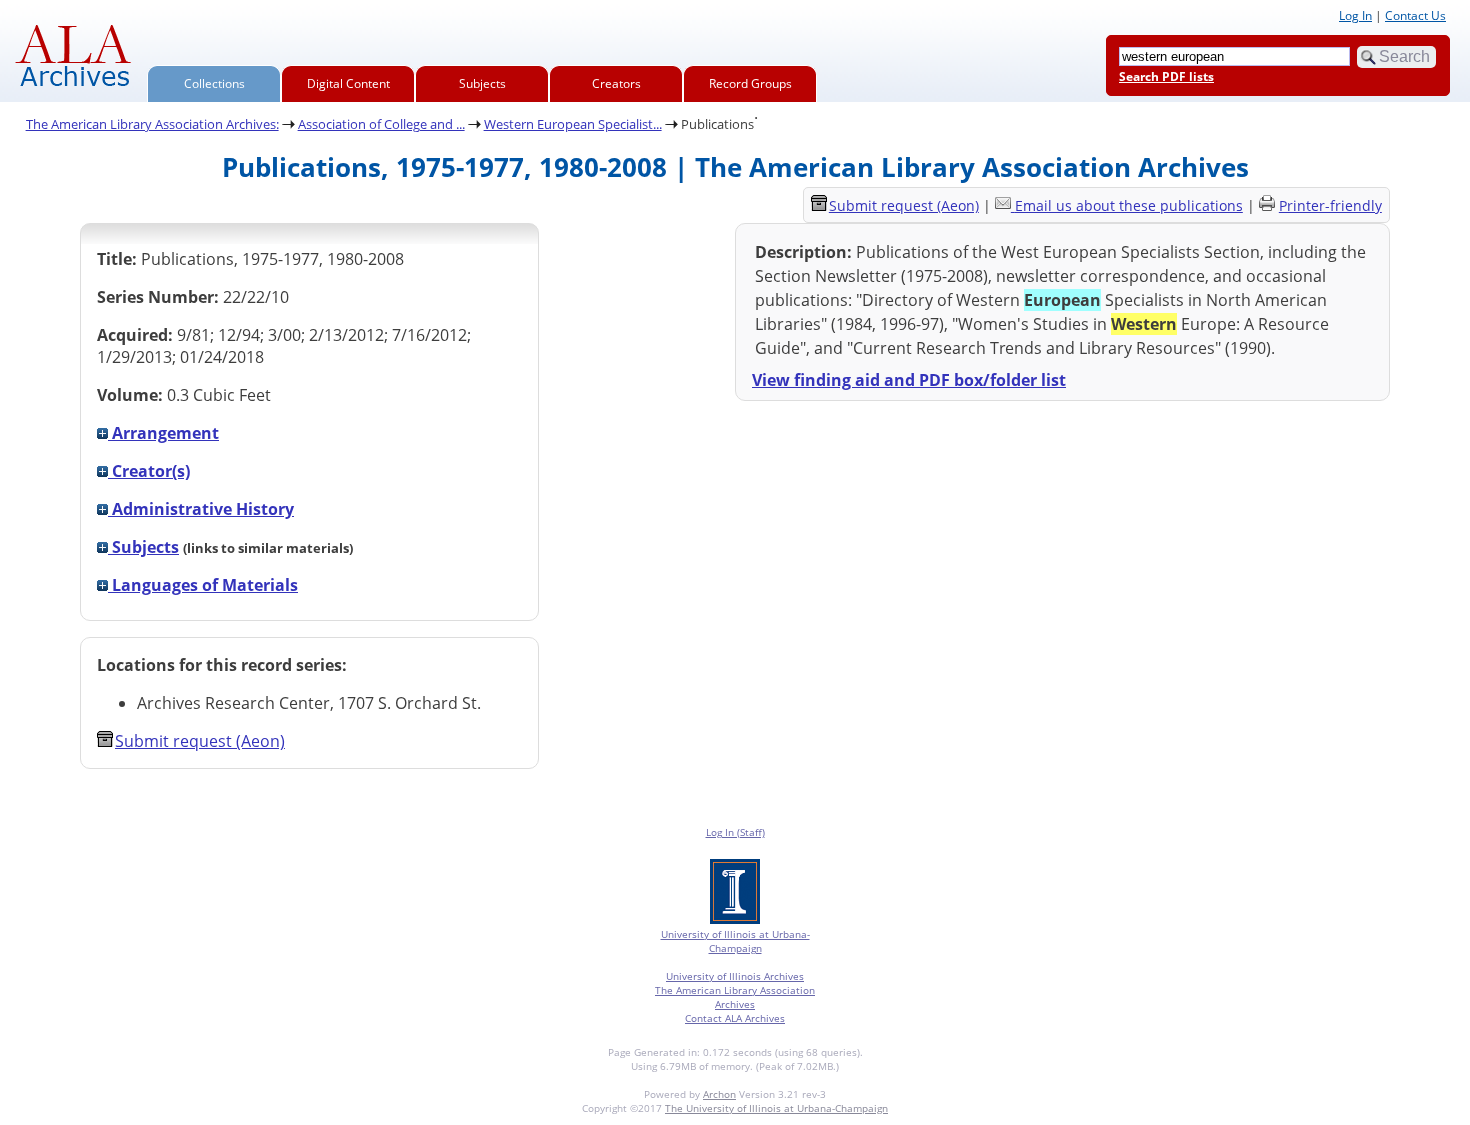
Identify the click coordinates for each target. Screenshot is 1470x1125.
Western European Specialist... (573, 124)
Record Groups (750, 83)
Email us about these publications (1129, 205)
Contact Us (1415, 15)
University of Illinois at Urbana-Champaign (735, 941)
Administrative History (201, 509)
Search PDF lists (1166, 76)
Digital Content (348, 83)
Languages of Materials (203, 585)
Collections (214, 83)
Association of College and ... (381, 124)
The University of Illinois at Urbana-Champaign (776, 1108)
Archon (719, 1094)
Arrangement (163, 433)
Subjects (482, 83)
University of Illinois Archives (735, 976)
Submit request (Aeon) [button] (200, 741)
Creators (616, 83)
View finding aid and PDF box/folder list (909, 380)
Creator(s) (149, 471)
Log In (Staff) (735, 832)
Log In (1355, 15)
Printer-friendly (1330, 205)
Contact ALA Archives (735, 1018)
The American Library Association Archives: (152, 124)
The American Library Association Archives (735, 997)
